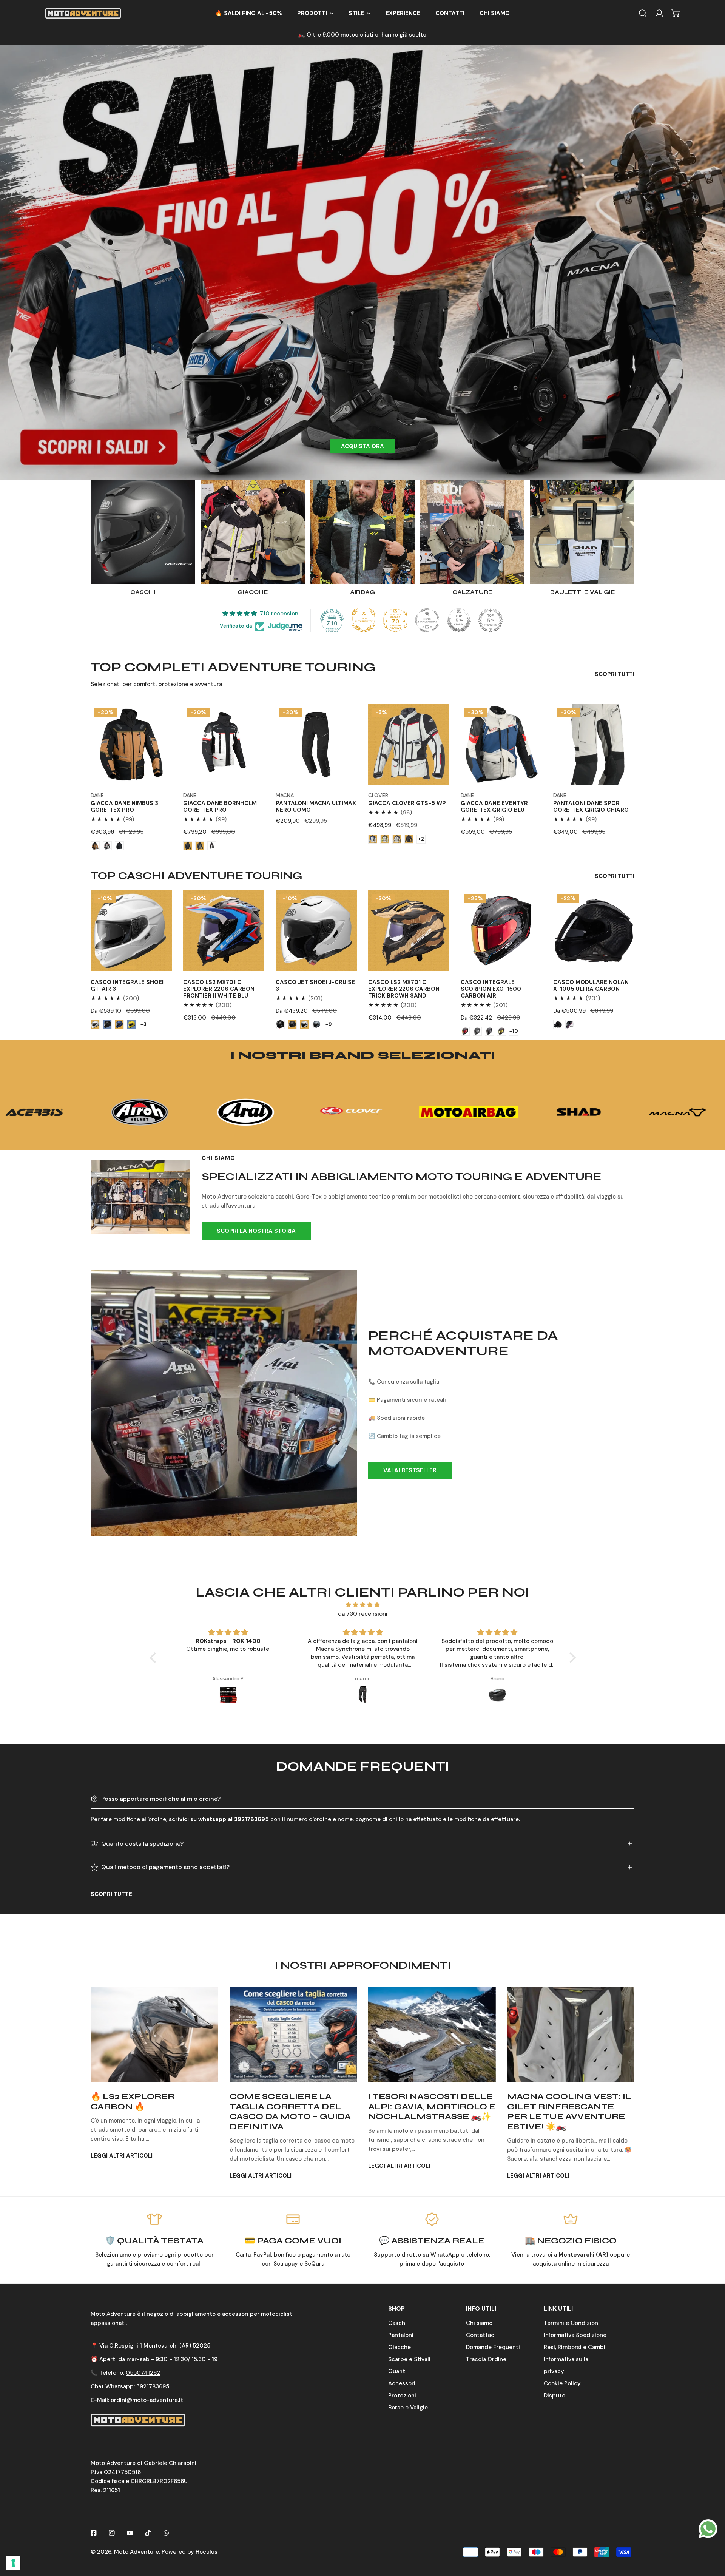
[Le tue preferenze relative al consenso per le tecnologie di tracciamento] (13, 2563)
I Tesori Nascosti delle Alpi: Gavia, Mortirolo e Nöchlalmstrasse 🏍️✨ (432, 2106)
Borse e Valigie (408, 2408)
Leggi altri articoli (122, 2156)
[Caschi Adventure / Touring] (143, 532)
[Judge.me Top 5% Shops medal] (459, 620)
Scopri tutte (111, 1894)
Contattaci (481, 2335)
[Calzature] (472, 532)
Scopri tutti (615, 674)
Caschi (397, 2323)
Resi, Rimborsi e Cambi (575, 2347)
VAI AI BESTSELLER (410, 1470)
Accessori (402, 2383)
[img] (363, 1605)
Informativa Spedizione (575, 2335)
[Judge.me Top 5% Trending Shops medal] (491, 620)
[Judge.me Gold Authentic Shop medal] (364, 620)
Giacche (400, 2347)
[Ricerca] (643, 13)
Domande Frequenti (493, 2347)
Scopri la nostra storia (256, 1231)
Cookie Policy (562, 2383)
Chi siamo (479, 2323)
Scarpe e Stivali (409, 2359)
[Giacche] (253, 532)
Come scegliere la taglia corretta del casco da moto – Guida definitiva (290, 2111)
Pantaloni (401, 2335)
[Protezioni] (362, 532)
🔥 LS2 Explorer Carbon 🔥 (133, 2101)
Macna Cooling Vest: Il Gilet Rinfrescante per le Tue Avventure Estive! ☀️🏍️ (569, 2111)
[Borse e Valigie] (582, 532)
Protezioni (402, 2396)
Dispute (555, 2396)
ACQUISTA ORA (362, 446)
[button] (315, 13)
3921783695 (153, 2386)
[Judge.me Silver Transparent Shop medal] (427, 620)
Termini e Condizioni (572, 2323)
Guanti (397, 2371)
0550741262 (143, 2373)
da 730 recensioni (363, 1614)
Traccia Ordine (486, 2359)
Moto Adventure (137, 2552)
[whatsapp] (708, 2528)
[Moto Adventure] (83, 13)
